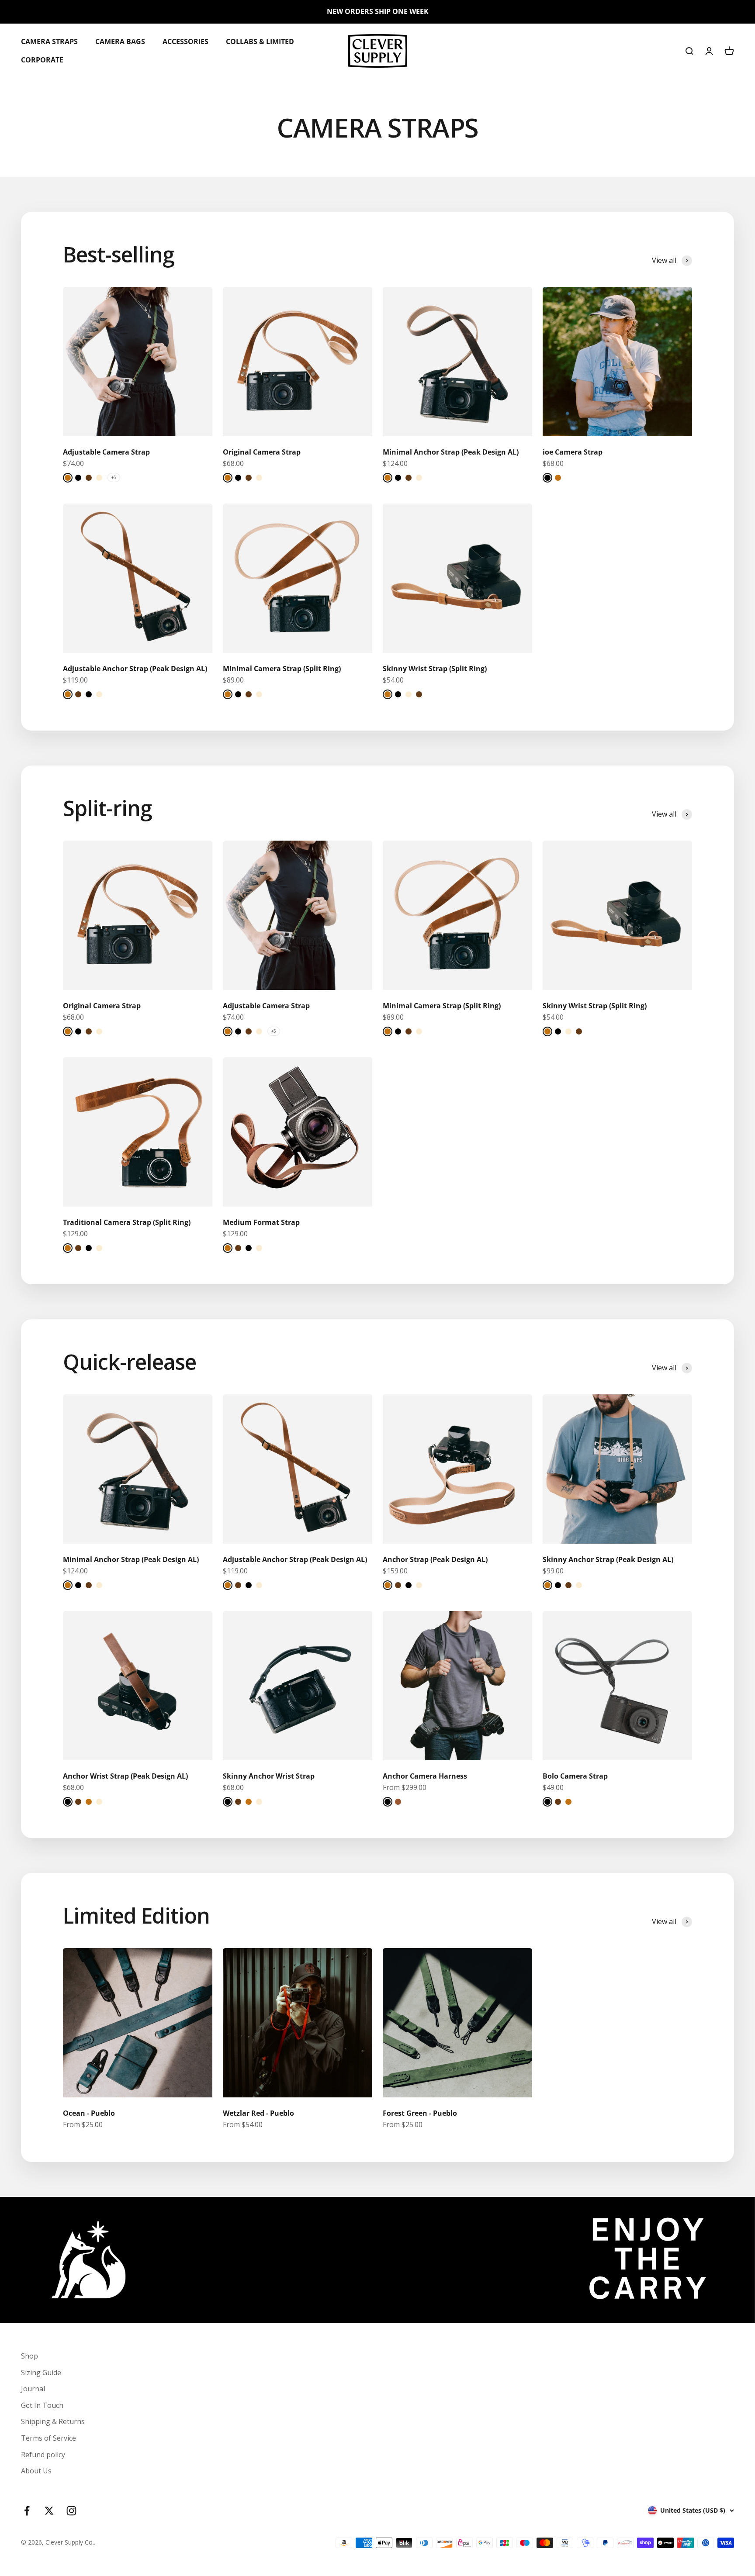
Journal (33, 2389)
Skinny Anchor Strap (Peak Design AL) (608, 1559)
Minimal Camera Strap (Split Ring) (282, 669)
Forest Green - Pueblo (420, 2113)
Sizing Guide (41, 2373)
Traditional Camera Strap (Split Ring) (127, 1222)
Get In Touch (42, 2405)
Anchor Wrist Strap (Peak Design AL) (125, 1776)
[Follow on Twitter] (49, 2511)
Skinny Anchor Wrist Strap (269, 1776)
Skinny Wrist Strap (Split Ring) (435, 669)
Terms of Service (48, 2438)
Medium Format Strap (261, 1222)
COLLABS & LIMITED (260, 41)
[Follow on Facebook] (27, 2511)
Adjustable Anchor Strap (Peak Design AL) (135, 669)
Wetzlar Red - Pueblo (258, 2113)
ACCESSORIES (185, 41)
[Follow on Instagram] (71, 2511)
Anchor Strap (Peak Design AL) (435, 1559)
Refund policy (43, 2455)
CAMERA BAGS (120, 41)
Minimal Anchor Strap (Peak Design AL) (451, 452)
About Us (36, 2471)
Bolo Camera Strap (575, 1776)
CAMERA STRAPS (49, 41)
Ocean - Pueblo (89, 2113)
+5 (114, 477)
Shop (29, 2356)
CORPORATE (42, 59)
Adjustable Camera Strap (106, 452)
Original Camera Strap (262, 452)
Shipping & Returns (53, 2421)
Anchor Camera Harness (425, 1776)
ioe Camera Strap (573, 452)
